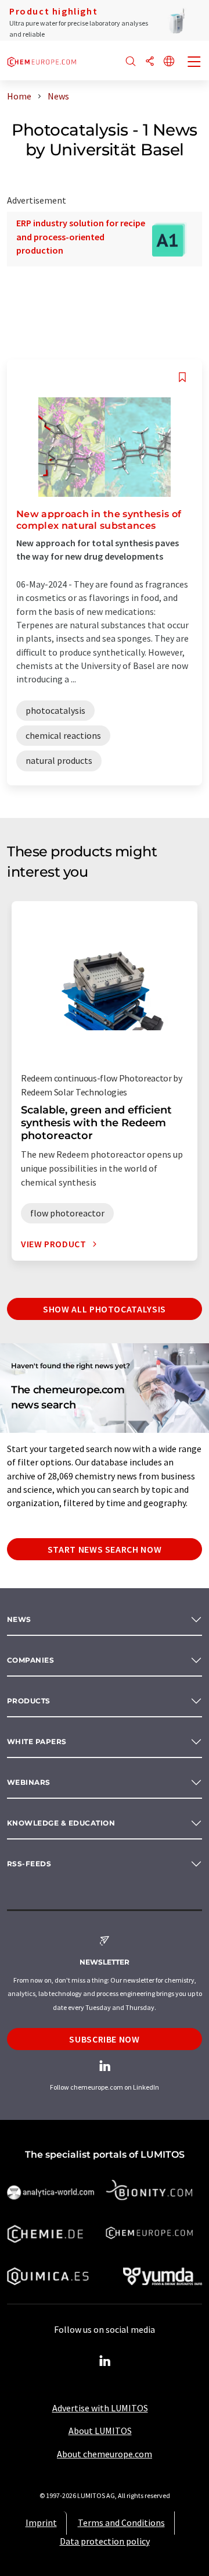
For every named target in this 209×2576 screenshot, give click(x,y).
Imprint (41, 2522)
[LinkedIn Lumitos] (105, 2361)
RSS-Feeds (29, 1864)
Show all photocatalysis (105, 1309)
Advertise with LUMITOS (100, 2408)
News (19, 1619)
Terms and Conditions (121, 2522)
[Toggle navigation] (194, 63)
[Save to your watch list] (182, 377)
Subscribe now (104, 2039)
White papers (37, 1741)
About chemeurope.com (105, 2454)
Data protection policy (105, 2541)
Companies (30, 1660)
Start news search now (105, 1549)
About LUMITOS (100, 2431)
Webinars (29, 1782)
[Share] (150, 62)
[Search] (131, 62)
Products (29, 1701)
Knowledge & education (61, 1823)
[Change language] (169, 62)
